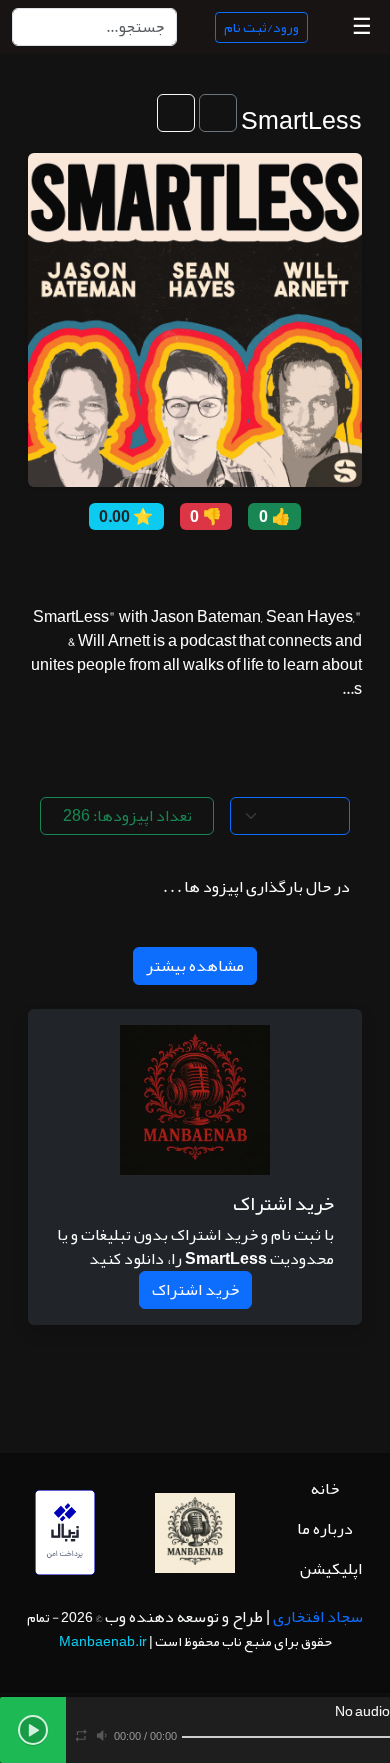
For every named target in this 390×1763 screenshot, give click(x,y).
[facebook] (229, 563)
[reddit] (183, 563)
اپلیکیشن (331, 1569)
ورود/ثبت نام (261, 27)
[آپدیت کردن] (176, 113)
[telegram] (160, 563)
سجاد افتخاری (318, 1617)
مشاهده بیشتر (195, 966)
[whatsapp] (114, 563)
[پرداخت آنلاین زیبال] (65, 1539)
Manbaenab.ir (103, 1641)
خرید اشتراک (195, 1290)
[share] (275, 563)
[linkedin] (137, 563)
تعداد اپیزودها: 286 (127, 816)
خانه (325, 1489)
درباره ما (325, 1529)
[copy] (252, 563)
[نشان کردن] (218, 113)
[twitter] (206, 563)
